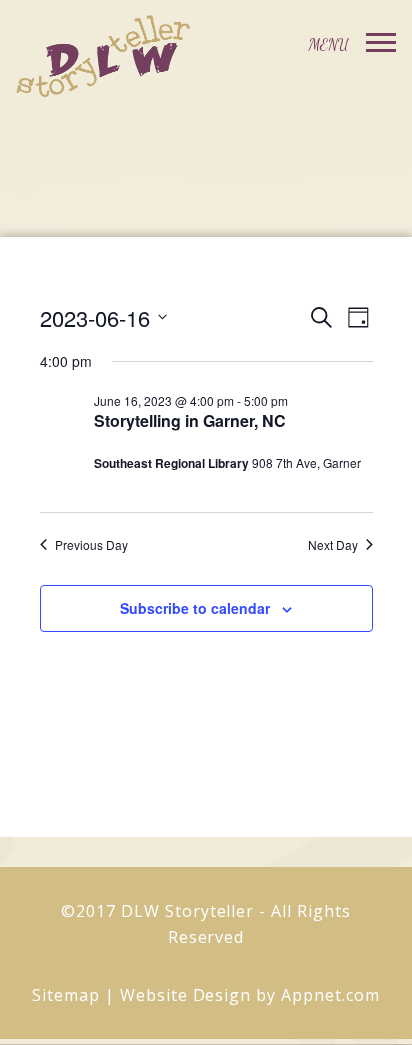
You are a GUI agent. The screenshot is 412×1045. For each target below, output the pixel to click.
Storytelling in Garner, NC (190, 420)
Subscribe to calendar (195, 608)
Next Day (333, 545)
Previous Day (91, 545)
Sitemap (66, 995)
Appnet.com (330, 995)
